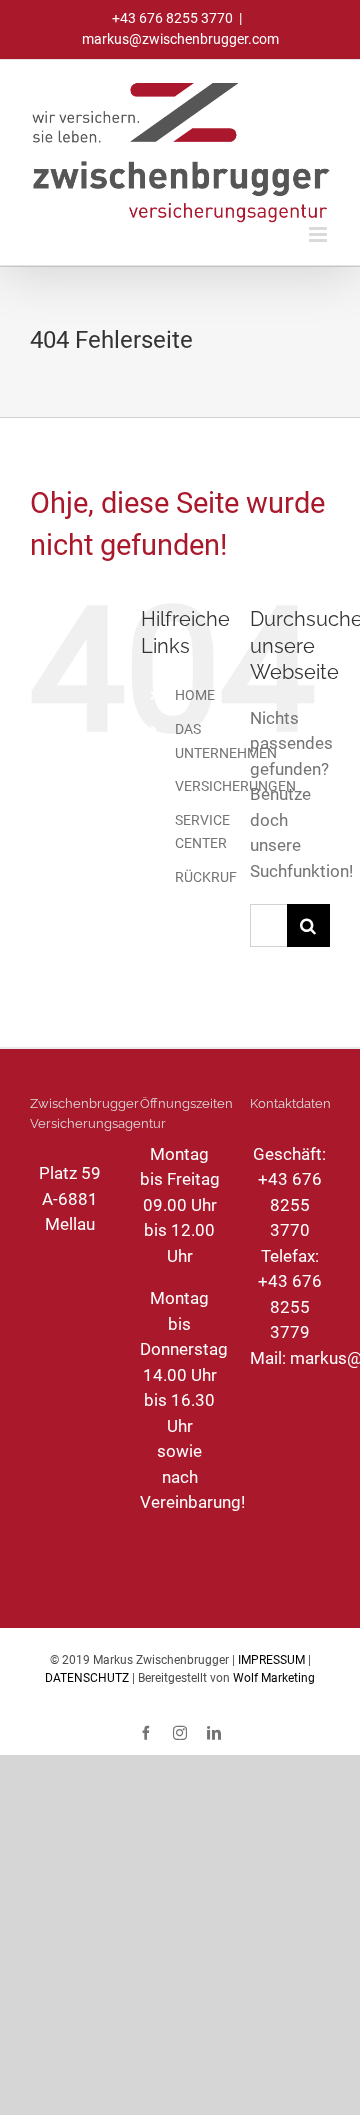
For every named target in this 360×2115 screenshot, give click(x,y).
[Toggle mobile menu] (319, 234)
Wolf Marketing (274, 1678)
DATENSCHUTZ (87, 1678)
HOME (195, 695)
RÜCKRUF (206, 877)
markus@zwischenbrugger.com (180, 39)
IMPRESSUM (271, 1660)
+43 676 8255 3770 (290, 1204)
